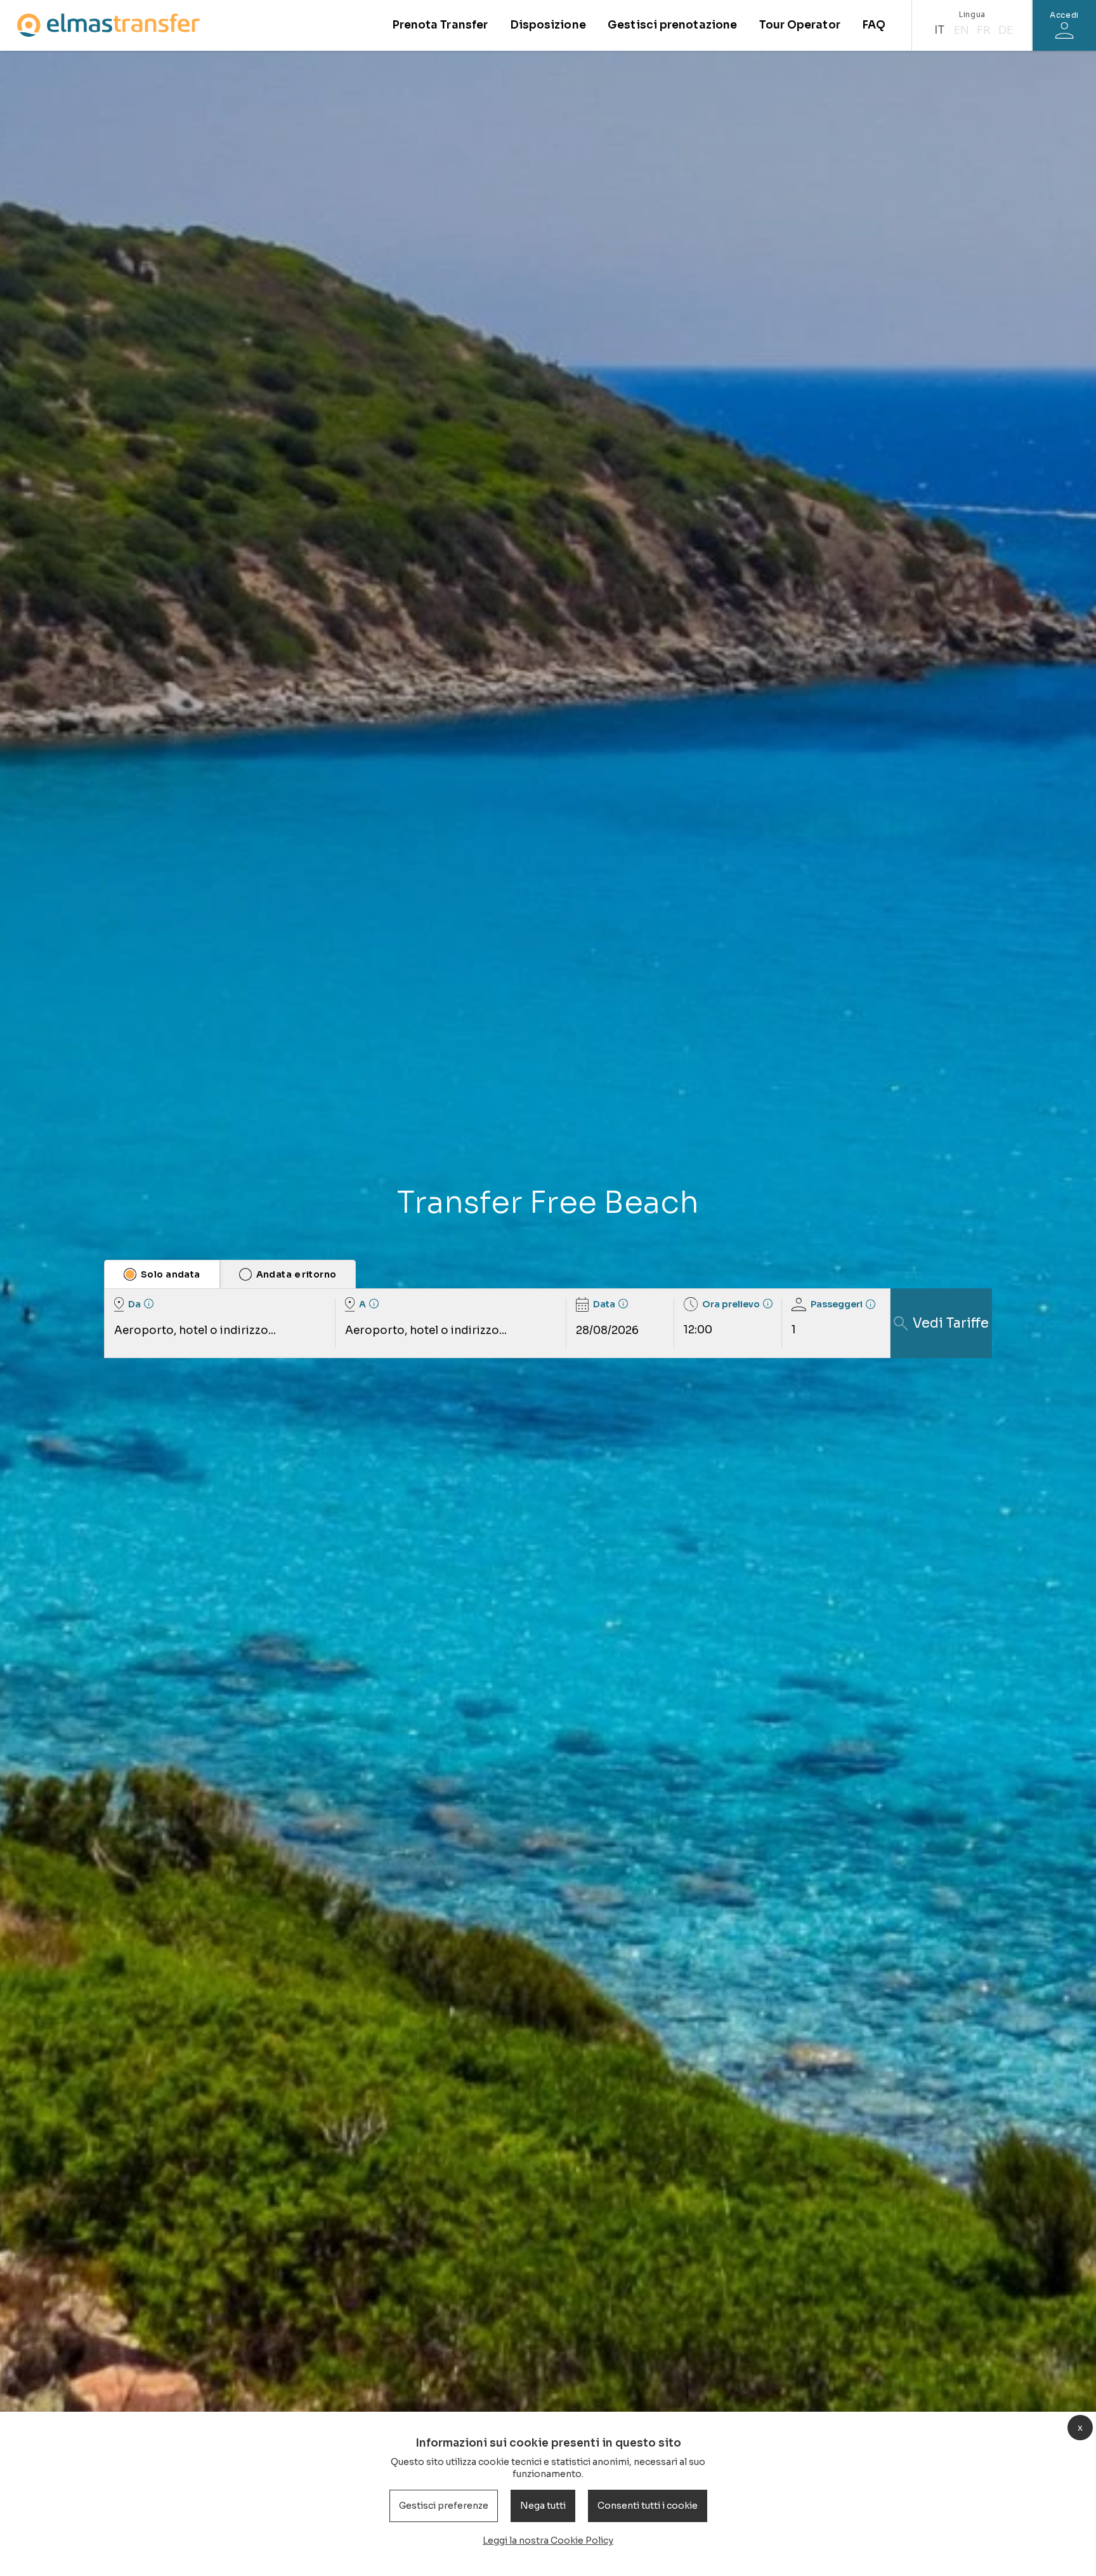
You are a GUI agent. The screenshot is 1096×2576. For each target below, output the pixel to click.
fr (984, 30)
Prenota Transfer (440, 25)
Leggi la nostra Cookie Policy (548, 2540)
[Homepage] (108, 25)
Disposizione (548, 25)
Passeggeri (837, 1304)
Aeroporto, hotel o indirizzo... (195, 1330)
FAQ (874, 25)
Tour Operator (800, 25)
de (1006, 30)
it (939, 30)
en (962, 30)
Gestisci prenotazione (672, 25)
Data (604, 1304)
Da (134, 1304)
